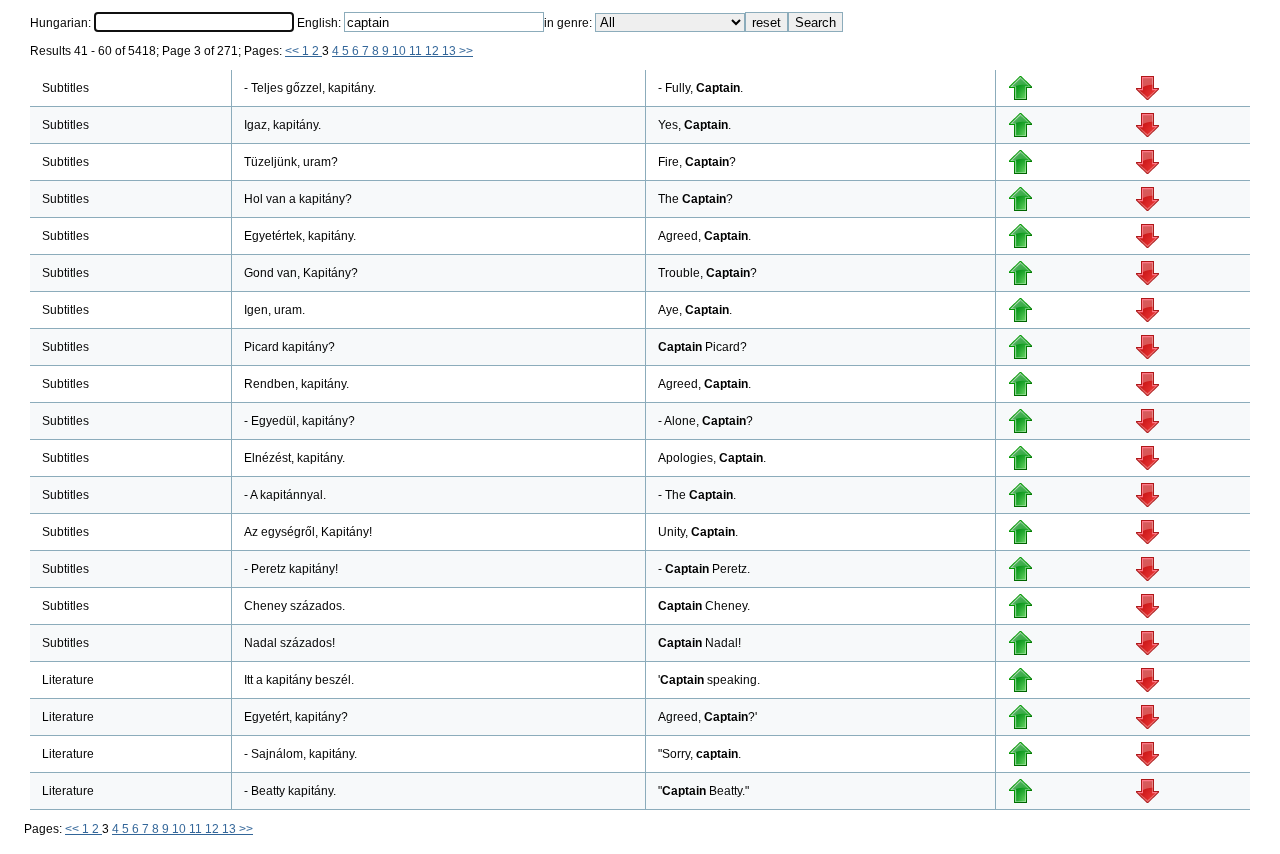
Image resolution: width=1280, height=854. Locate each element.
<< (293, 51)
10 (400, 51)
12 (433, 51)
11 (417, 51)
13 (450, 51)
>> (466, 51)
